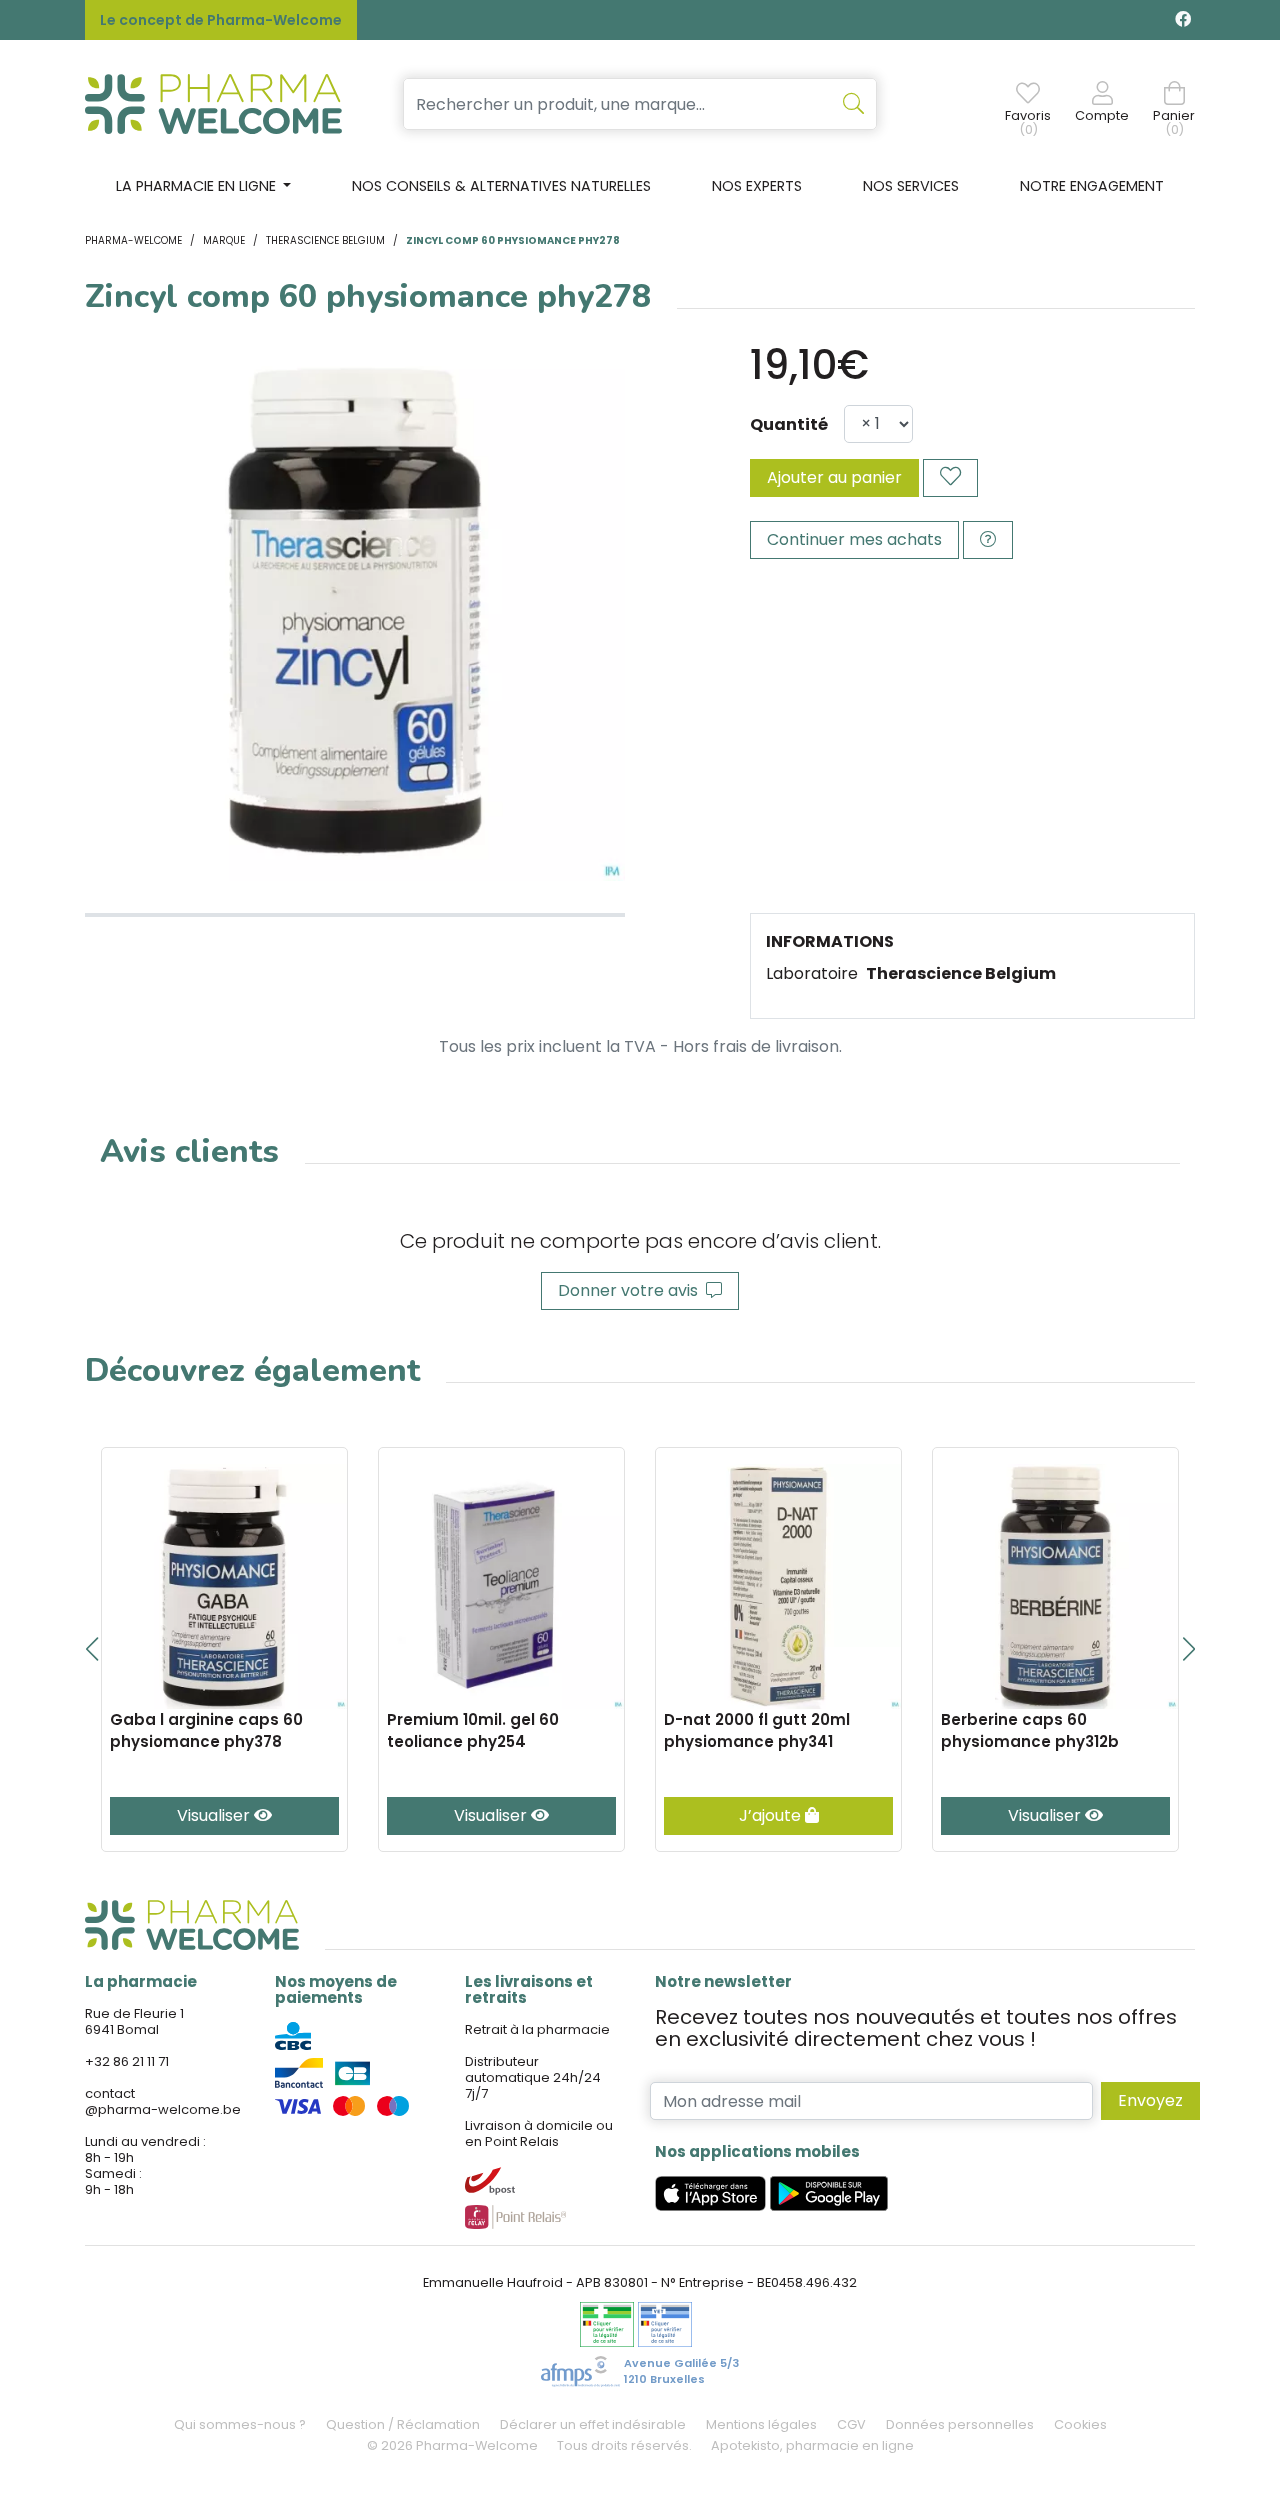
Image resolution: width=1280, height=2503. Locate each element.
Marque (224, 240)
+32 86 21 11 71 (127, 2061)
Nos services (911, 186)
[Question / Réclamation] (988, 540)
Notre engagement (1092, 186)
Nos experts (757, 186)
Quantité (789, 424)
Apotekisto (812, 2445)
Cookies (1080, 2424)
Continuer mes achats (854, 539)
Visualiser (215, 1815)
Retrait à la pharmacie (537, 2029)
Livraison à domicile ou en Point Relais (539, 2133)
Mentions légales (761, 2424)
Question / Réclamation (403, 2424)
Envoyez (1150, 2100)
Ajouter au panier (834, 477)
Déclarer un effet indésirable (593, 2424)
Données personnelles (960, 2424)
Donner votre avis (632, 1290)
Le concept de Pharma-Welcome (221, 20)
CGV (851, 2424)
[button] (91, 1649)
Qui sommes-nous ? (240, 2424)
